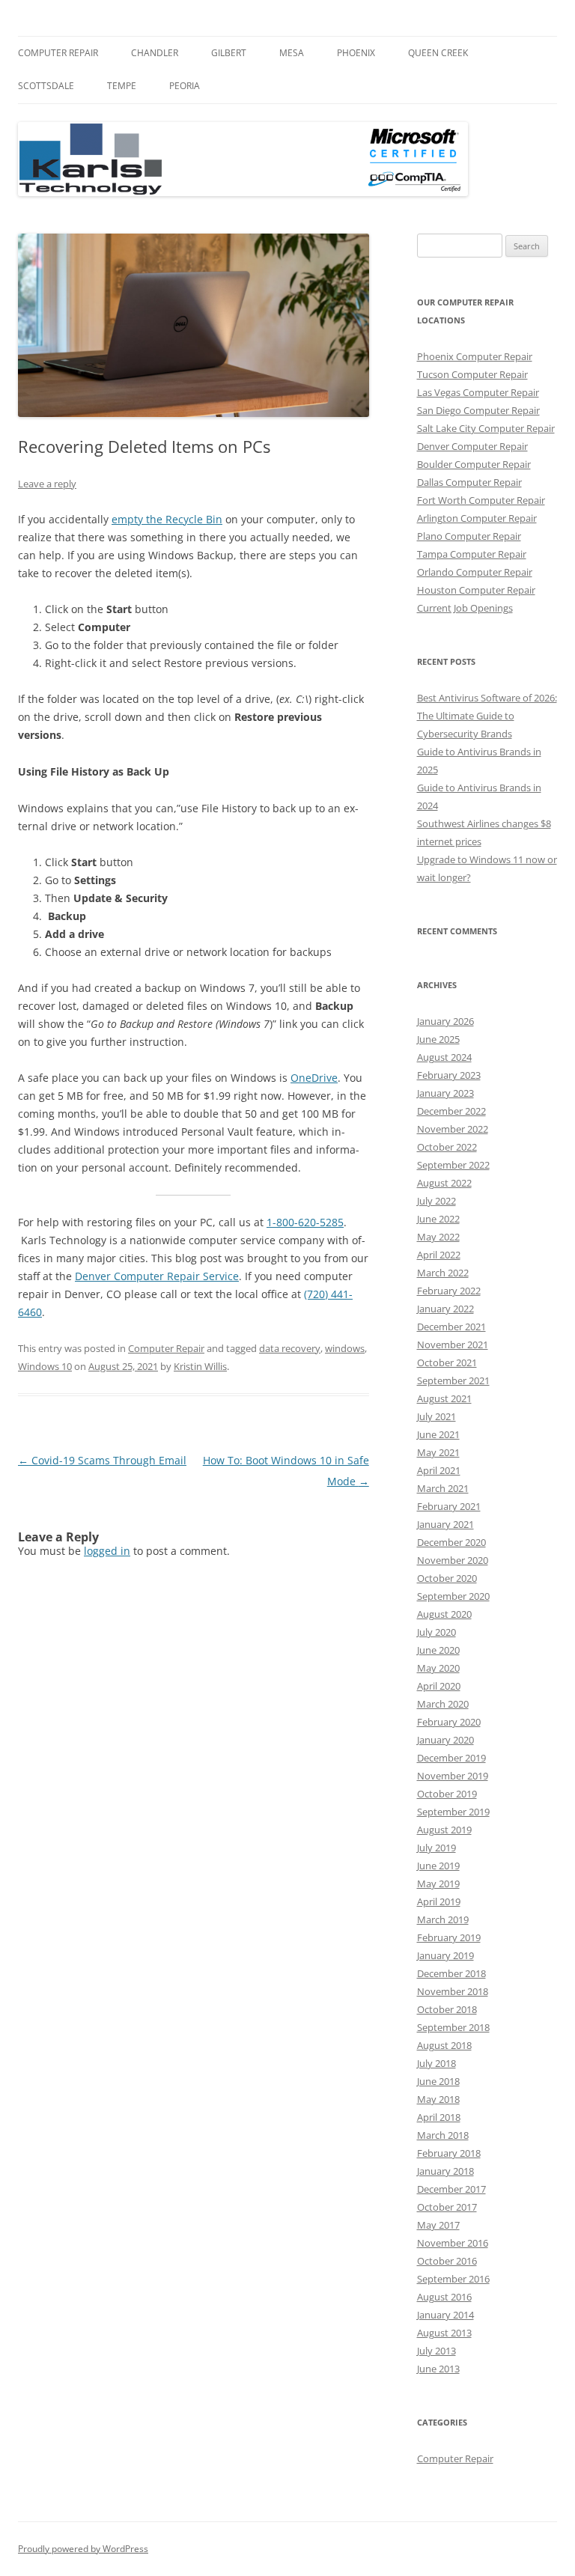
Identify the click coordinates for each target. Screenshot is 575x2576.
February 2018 (449, 2153)
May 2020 (438, 1668)
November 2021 (453, 1345)
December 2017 (451, 2189)
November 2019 (453, 1776)
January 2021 (445, 1524)
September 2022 (453, 1165)
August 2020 (444, 1614)
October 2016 (447, 2261)
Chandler (155, 53)
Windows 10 (45, 1366)
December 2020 (451, 1542)
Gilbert (229, 53)
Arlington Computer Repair (477, 518)
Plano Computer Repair (469, 536)
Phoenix (356, 53)
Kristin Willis (200, 1366)
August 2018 (444, 2045)
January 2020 (445, 1740)
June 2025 (438, 1039)
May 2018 (438, 2099)
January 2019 (445, 1955)
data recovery (290, 1348)
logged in (107, 1551)
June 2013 (438, 2369)
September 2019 (453, 1812)
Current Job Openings (465, 608)
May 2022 (438, 1237)
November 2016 (453, 2243)
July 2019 (436, 1848)
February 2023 (449, 1075)
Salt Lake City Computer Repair (486, 428)
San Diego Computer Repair (478, 410)
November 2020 (453, 1560)
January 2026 (445, 1021)
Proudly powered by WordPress (83, 2549)
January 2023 (445, 1093)
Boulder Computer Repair (474, 464)
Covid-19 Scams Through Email (102, 1460)
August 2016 (444, 2297)
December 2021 (451, 1327)
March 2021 (443, 1488)
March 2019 (443, 1919)
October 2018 (447, 2009)
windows (345, 1348)
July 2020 (436, 1632)
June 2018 (438, 2081)
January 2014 (445, 2315)
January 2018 (445, 2171)
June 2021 (438, 1434)
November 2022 (453, 1129)
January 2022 (445, 1309)
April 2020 (439, 1686)
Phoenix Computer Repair (475, 356)
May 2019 (438, 1884)
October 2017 (447, 2207)
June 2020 (438, 1650)
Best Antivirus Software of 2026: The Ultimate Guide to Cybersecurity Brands (487, 716)
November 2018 (453, 1991)
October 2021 (447, 1362)
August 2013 (444, 2333)
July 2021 (436, 1416)
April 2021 (439, 1470)
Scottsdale (46, 86)
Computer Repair (58, 53)
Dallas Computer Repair (469, 482)
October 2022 (447, 1147)
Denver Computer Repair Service (157, 1276)
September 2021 (453, 1380)
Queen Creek (438, 53)
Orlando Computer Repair (475, 572)
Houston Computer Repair (476, 590)
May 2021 (438, 1452)
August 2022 (444, 1183)
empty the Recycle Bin (167, 519)
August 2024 (444, 1057)
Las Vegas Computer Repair (478, 392)
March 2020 (443, 1704)
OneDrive (314, 1078)
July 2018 (436, 2063)
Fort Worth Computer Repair (481, 500)
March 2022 (443, 1273)
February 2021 (449, 1506)
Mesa (292, 53)
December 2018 (451, 1973)
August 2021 (444, 1398)
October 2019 (447, 1794)
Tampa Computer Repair (472, 554)
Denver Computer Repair (472, 446)
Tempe (122, 86)
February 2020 (449, 1722)
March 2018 (443, 2135)
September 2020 (453, 1596)
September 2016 (453, 2279)
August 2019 (444, 1830)
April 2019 (439, 1901)
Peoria (185, 86)
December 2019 (451, 1758)
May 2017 (438, 2225)
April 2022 (439, 1255)
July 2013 (436, 2351)
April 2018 (439, 2117)
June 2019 (438, 1866)
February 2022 (449, 1291)
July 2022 (436, 1201)
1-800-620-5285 (305, 1222)
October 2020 (447, 1578)
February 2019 (449, 1937)
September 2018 (453, 2027)
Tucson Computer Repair (472, 374)
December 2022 (451, 1111)
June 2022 (438, 1219)
